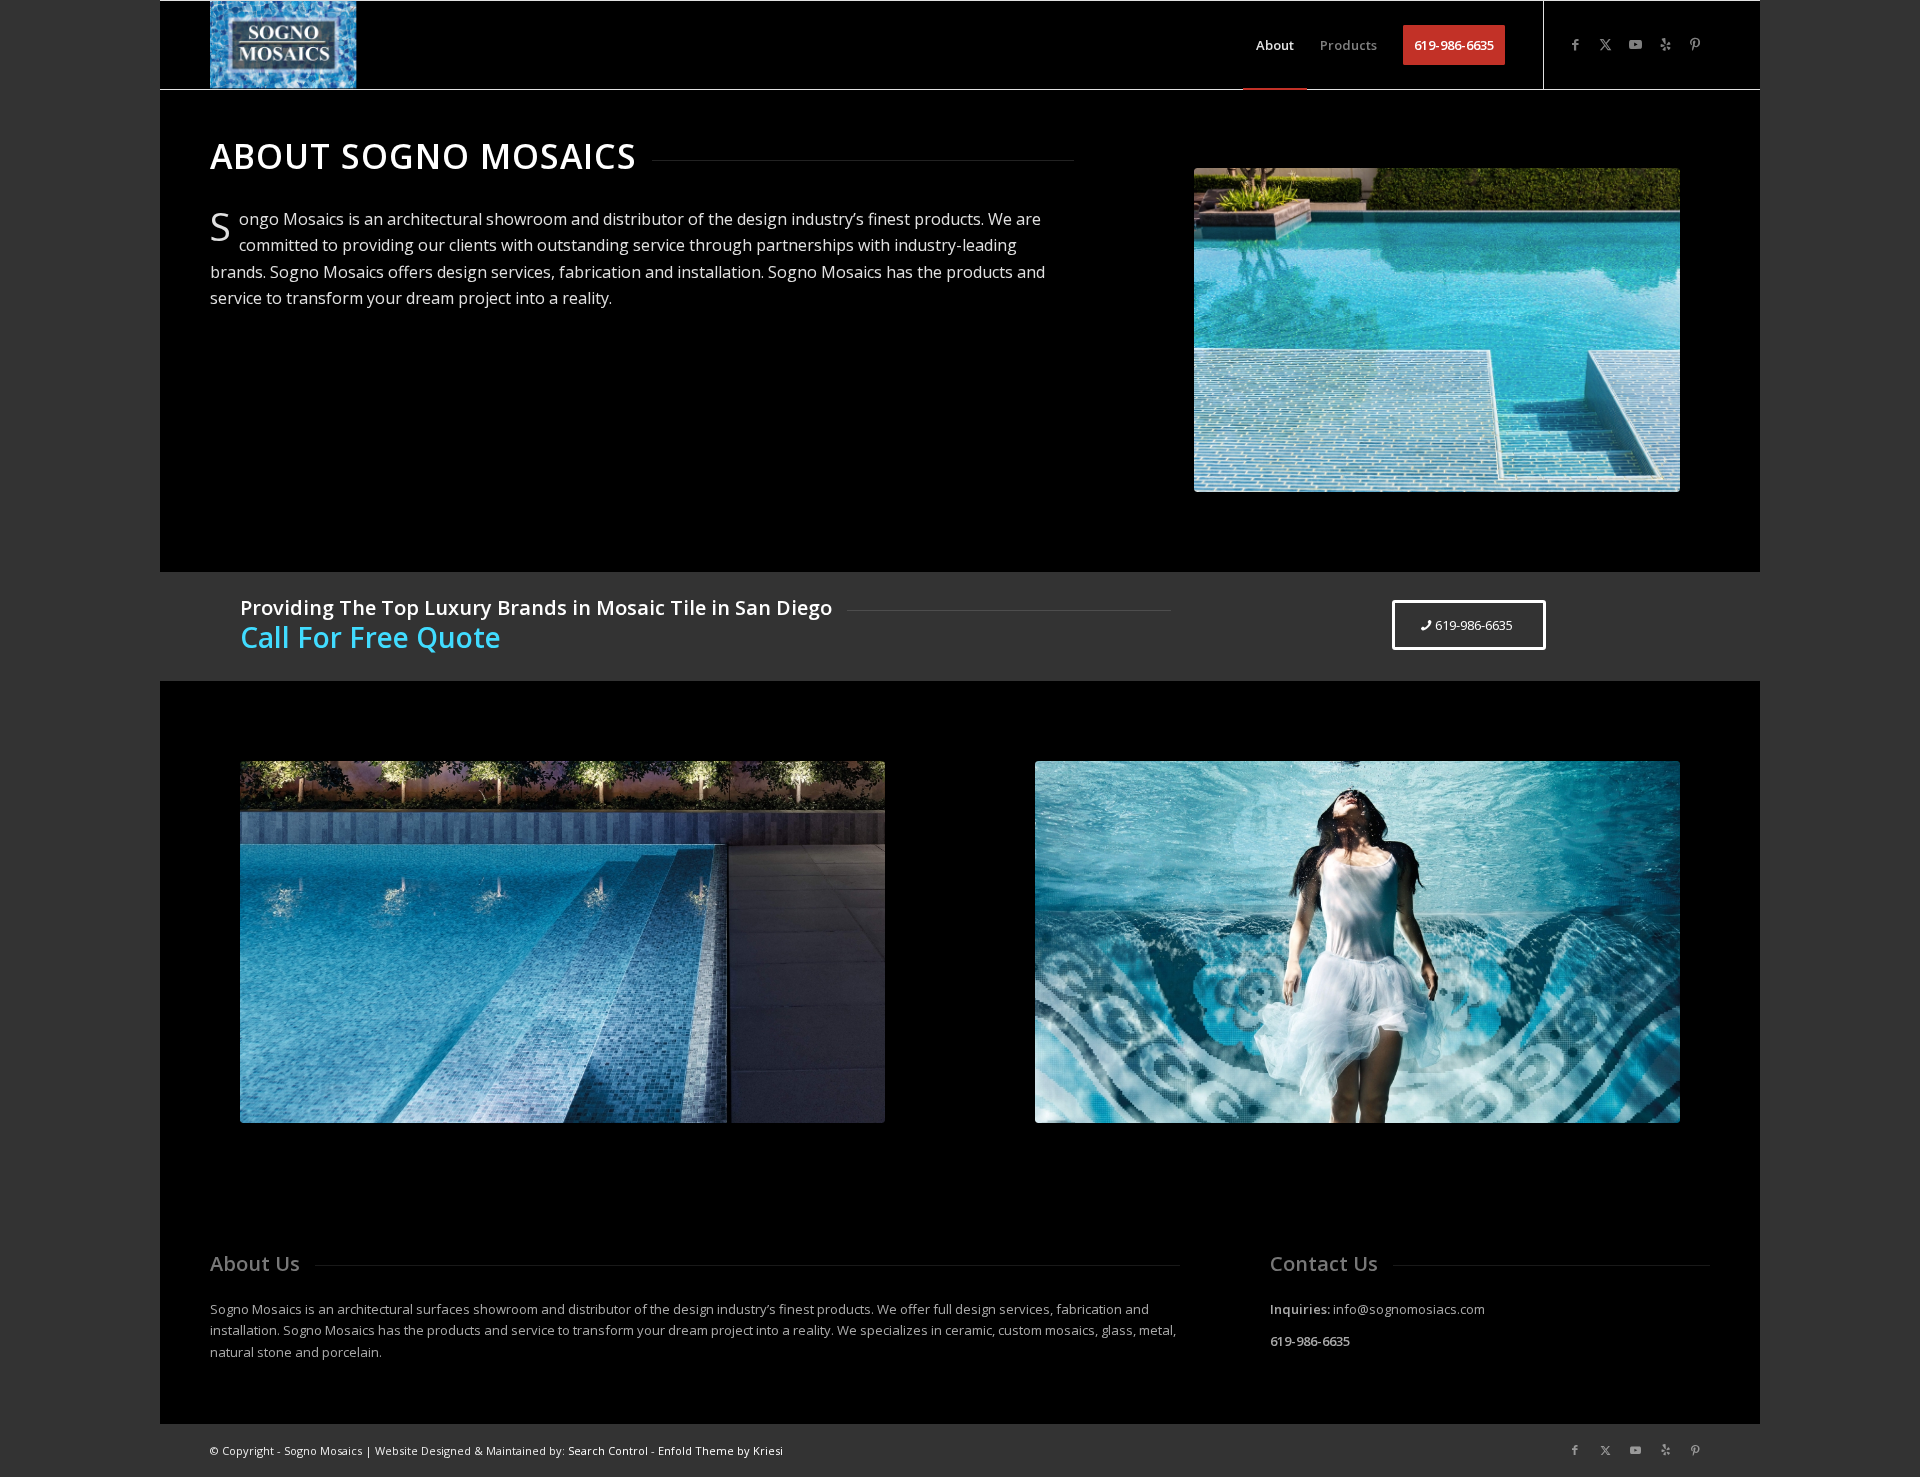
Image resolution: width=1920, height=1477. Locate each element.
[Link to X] (1605, 44)
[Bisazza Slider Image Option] (1357, 942)
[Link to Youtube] (1635, 44)
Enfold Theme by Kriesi (720, 1450)
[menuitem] (1275, 45)
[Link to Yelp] (1665, 44)
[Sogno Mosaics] (283, 45)
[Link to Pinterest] (1695, 44)
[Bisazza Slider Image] (562, 942)
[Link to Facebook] (1575, 44)
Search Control (608, 1450)
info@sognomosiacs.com (1409, 1309)
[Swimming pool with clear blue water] (1437, 330)
